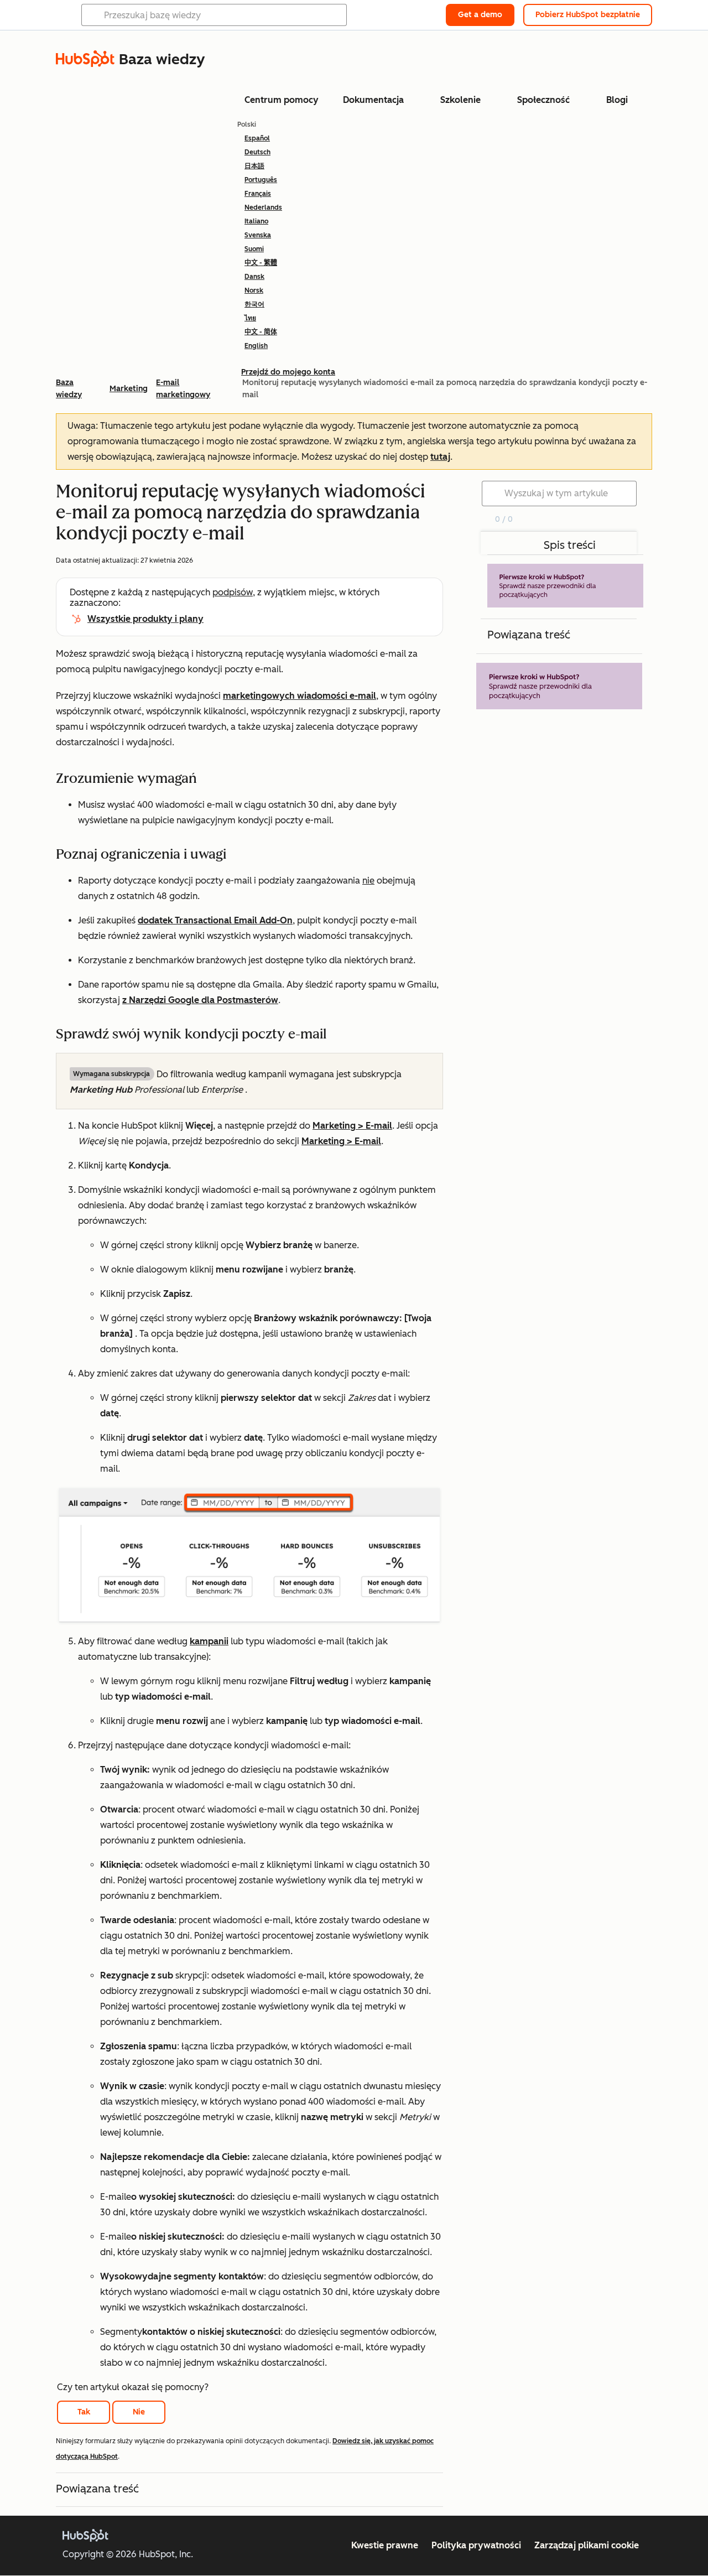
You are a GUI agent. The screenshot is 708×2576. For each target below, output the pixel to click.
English (256, 346)
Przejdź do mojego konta (288, 372)
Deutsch (257, 152)
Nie (139, 2412)
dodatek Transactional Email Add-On (215, 920)
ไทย (250, 318)
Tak (84, 2412)
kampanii (209, 1641)
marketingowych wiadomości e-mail (300, 696)
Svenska (258, 235)
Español (257, 138)
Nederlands (263, 207)
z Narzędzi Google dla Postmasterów (200, 1000)
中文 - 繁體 (261, 263)
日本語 (254, 166)
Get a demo (480, 15)
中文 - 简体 (261, 332)
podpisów (233, 592)
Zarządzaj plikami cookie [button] (587, 2545)
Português (261, 180)
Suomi (254, 249)
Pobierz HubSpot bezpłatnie (588, 15)
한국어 (254, 304)
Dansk (254, 277)
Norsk (254, 290)
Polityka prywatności (476, 2545)
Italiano (256, 221)
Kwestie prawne (385, 2545)
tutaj (440, 457)
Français (258, 194)
